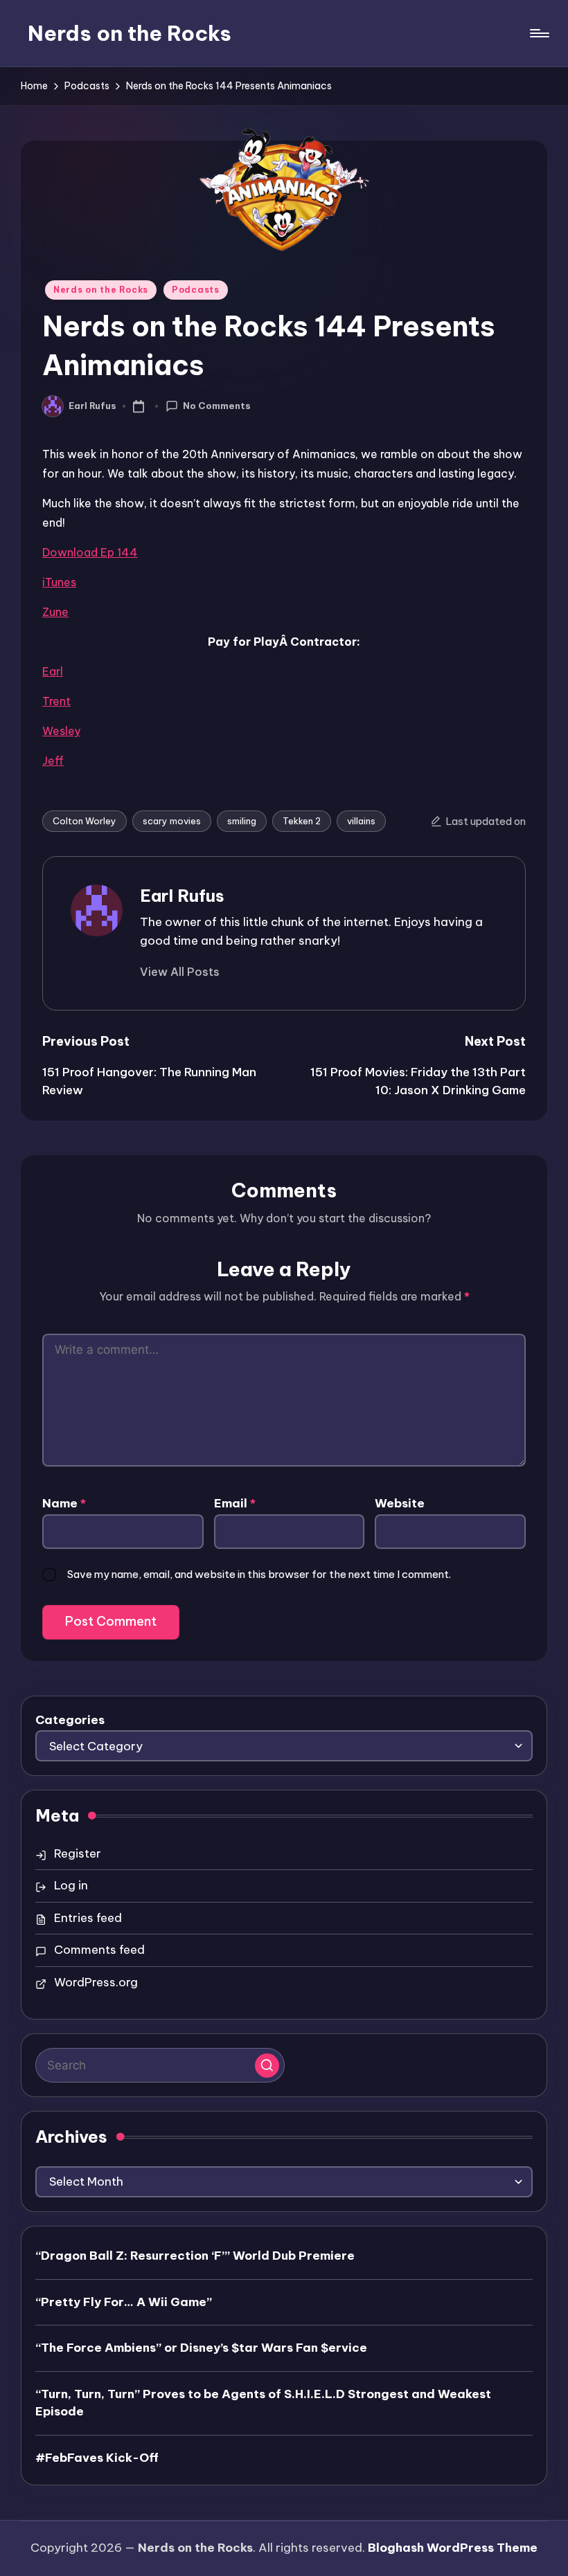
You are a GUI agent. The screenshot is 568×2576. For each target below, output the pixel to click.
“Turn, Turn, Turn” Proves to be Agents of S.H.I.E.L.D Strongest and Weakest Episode (263, 2403)
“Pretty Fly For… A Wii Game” (124, 2302)
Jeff (53, 761)
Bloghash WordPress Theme (453, 2548)
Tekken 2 (302, 821)
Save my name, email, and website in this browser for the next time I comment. (259, 1574)
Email (235, 1503)
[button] (180, 972)
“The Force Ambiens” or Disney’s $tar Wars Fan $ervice (201, 2348)
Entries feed (88, 1918)
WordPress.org (96, 1982)
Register (78, 1853)
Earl (53, 671)
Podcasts (196, 290)
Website (400, 1503)
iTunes (59, 582)
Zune (55, 612)
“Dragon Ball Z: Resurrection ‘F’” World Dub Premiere (195, 2256)
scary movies (172, 821)
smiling (242, 821)
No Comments (217, 406)
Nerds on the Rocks (130, 33)
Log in (71, 1885)
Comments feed (99, 1950)
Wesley (61, 731)
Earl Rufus (182, 896)
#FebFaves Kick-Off (97, 2458)
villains (361, 821)
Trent (56, 701)
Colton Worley (85, 821)
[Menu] (539, 33)
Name (64, 1503)
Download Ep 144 (90, 552)
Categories (70, 1720)
